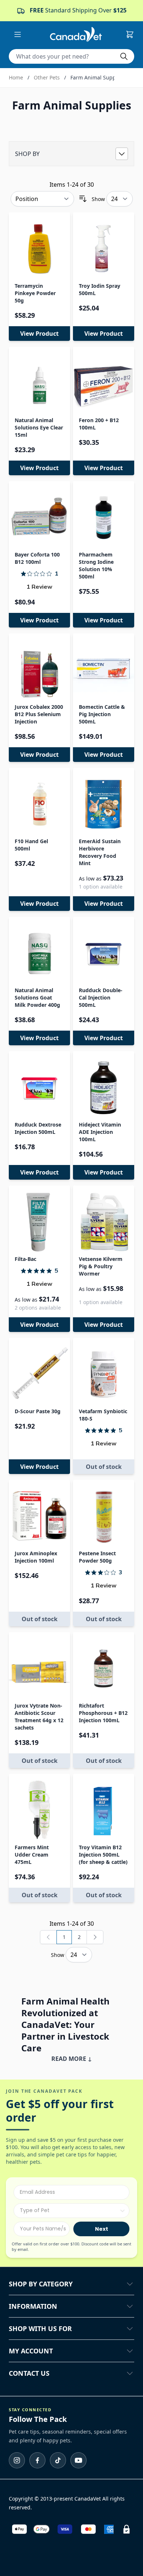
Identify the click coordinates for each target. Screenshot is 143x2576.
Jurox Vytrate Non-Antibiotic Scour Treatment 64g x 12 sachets (39, 1717)
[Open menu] (18, 34)
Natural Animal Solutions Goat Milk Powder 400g (37, 997)
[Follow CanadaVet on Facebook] (37, 2460)
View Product (39, 334)
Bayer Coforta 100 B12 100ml (37, 558)
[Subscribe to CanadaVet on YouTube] (78, 2460)
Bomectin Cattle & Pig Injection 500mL (102, 714)
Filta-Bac (25, 1259)
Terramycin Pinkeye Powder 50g (35, 293)
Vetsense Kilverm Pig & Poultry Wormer (101, 1266)
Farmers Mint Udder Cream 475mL (32, 1855)
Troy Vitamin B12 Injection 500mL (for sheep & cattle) (103, 1855)
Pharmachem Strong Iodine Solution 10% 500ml (96, 565)
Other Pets (47, 77)
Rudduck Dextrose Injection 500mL (38, 1128)
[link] (48, 1937)
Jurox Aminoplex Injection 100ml (36, 1557)
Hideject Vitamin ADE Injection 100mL (100, 1132)
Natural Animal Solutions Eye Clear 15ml (39, 427)
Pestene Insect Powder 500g (97, 1557)
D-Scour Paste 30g (38, 1411)
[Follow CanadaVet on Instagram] (17, 2460)
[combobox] (69, 2211)
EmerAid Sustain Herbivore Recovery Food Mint (100, 852)
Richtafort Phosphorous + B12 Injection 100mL (103, 1713)
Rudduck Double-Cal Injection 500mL (101, 997)
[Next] (95, 1937)
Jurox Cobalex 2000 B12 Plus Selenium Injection (39, 714)
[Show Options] (122, 2211)
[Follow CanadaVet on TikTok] (58, 2460)
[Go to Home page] (76, 34)
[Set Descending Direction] (83, 199)
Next (102, 2229)
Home (16, 77)
